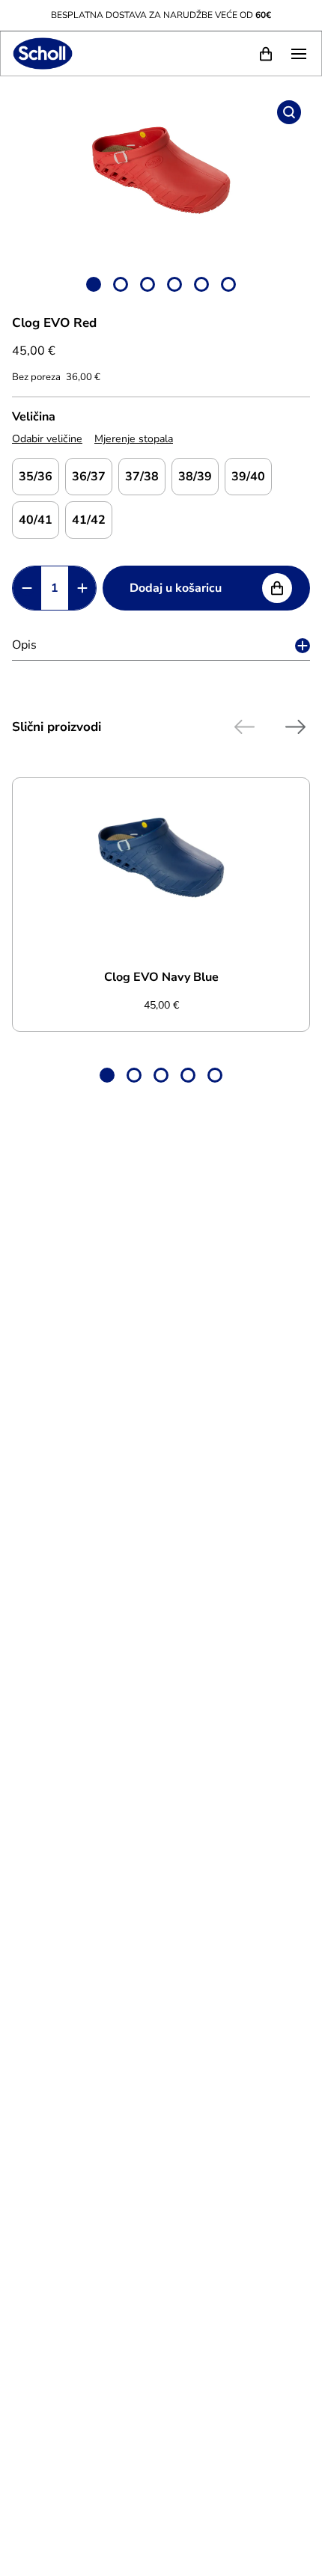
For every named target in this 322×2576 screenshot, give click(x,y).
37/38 (142, 477)
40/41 (36, 520)
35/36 (36, 477)
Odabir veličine (47, 439)
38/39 (195, 477)
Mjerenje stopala (134, 439)
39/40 (248, 477)
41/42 (89, 520)
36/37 (89, 477)
